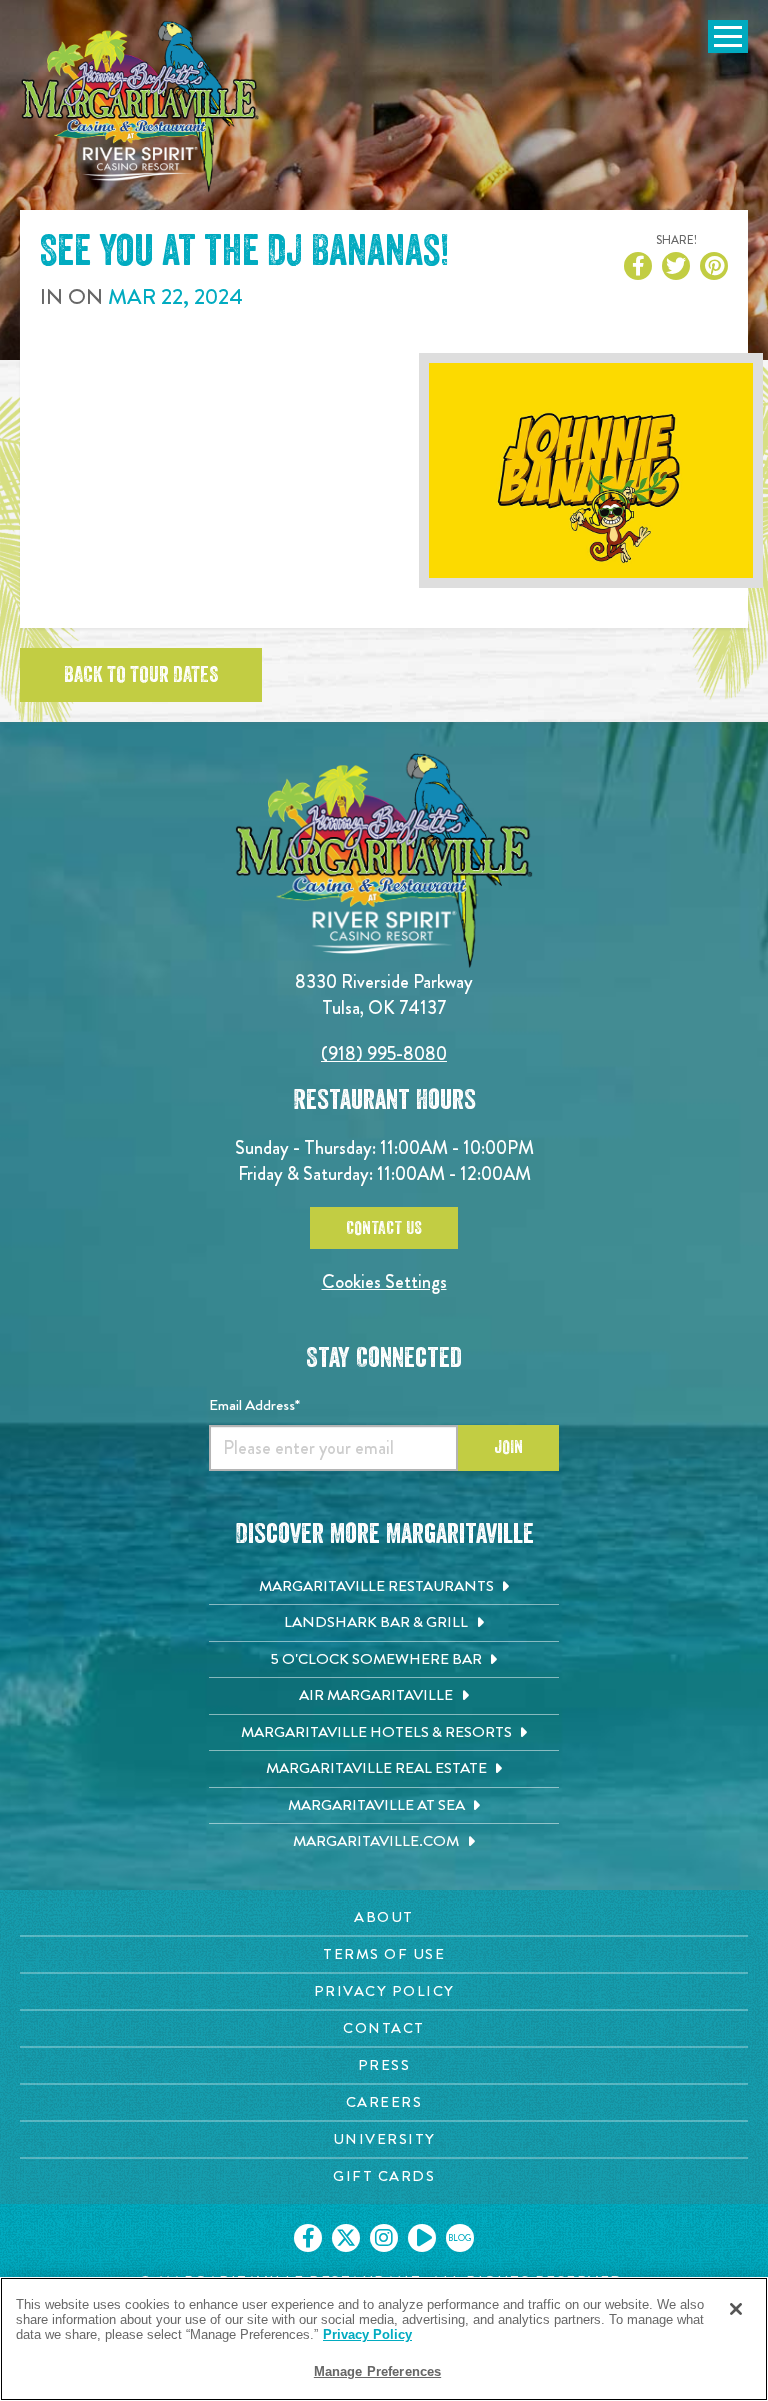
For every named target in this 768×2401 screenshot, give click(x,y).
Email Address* (254, 1405)
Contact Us (384, 1228)
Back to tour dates (141, 675)
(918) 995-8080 (384, 1053)
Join (508, 1447)
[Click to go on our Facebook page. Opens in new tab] (308, 2238)
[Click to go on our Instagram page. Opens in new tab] (384, 2238)
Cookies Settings (384, 1281)
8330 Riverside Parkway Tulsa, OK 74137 (384, 994)
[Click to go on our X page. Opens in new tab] (346, 2238)
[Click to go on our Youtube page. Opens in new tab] (422, 2238)
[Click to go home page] (140, 106)
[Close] (736, 2309)
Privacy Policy (367, 2334)
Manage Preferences (377, 2371)
